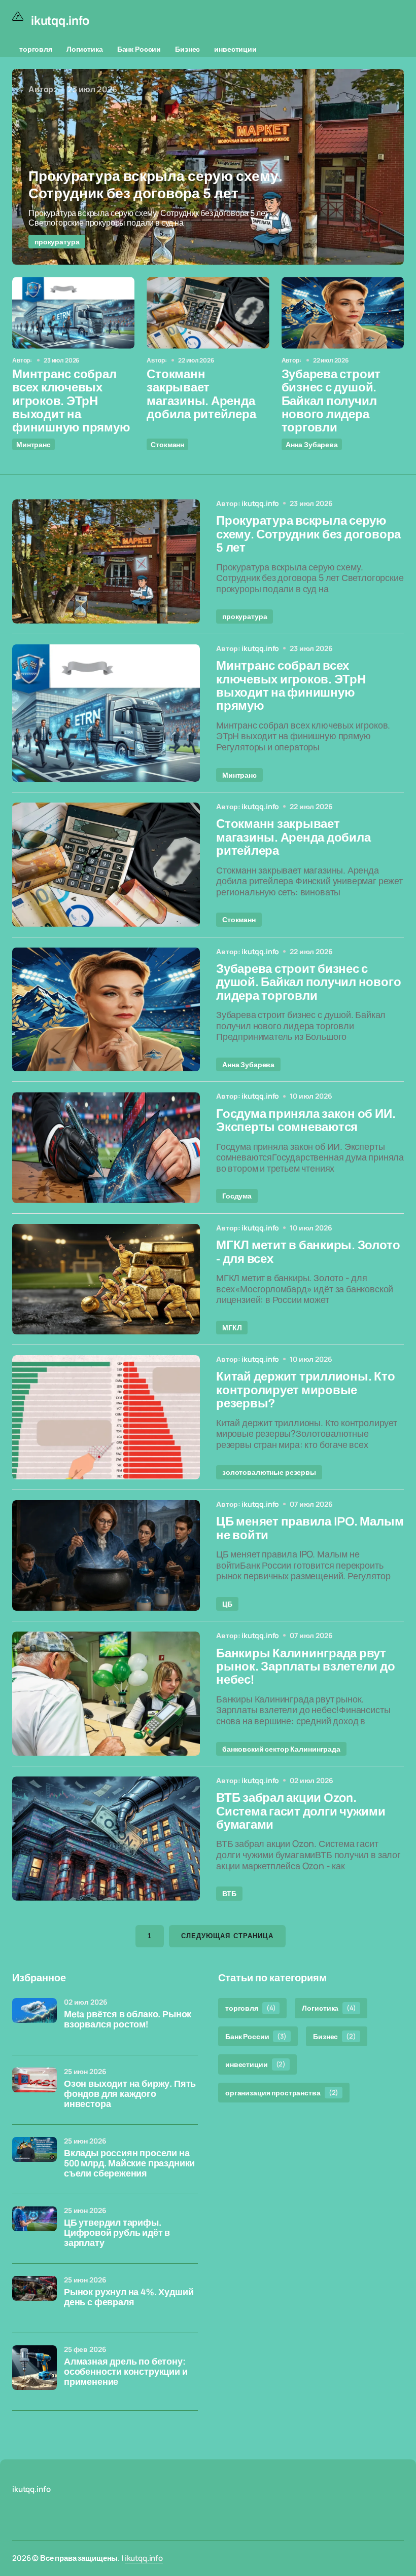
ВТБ (229, 1893)
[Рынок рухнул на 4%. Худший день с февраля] (34, 2298)
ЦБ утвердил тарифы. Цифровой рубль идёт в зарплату (117, 2233)
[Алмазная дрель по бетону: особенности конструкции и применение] (34, 2368)
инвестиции (235, 49)
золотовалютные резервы (269, 1472)
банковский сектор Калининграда (281, 1749)
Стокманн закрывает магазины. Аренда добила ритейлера (201, 394)
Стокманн (167, 444)
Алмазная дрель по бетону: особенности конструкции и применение (126, 2372)
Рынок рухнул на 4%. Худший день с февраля (129, 2297)
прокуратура (57, 242)
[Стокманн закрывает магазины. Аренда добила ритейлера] (208, 313)
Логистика (85, 49)
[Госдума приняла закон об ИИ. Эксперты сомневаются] (106, 1147)
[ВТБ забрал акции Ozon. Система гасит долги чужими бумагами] (106, 1839)
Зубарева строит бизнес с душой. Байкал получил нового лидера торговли (331, 401)
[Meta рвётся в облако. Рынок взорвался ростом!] (34, 2020)
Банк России (139, 49)
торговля (36, 49)
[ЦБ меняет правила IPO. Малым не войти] (106, 1555)
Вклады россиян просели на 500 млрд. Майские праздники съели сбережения (129, 2164)
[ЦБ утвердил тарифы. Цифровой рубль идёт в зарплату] (34, 2229)
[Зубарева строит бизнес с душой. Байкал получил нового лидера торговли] (343, 313)
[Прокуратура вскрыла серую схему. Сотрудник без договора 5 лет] (208, 167)
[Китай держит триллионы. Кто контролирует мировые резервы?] (106, 1417)
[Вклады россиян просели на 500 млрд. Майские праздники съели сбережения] (34, 2159)
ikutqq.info (144, 2558)
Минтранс (33, 444)
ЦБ (227, 1604)
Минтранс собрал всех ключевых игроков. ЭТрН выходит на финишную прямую (71, 401)
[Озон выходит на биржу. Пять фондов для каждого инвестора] (34, 2090)
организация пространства (282, 2093)
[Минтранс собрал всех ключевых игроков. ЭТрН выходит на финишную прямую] (73, 313)
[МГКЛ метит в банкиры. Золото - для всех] (106, 1279)
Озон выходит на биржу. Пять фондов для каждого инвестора (130, 2094)
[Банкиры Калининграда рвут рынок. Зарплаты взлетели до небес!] (106, 1694)
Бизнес (187, 49)
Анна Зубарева (312, 444)
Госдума (237, 1196)
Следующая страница (227, 1936)
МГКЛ (232, 1328)
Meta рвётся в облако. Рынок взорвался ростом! (128, 2020)
